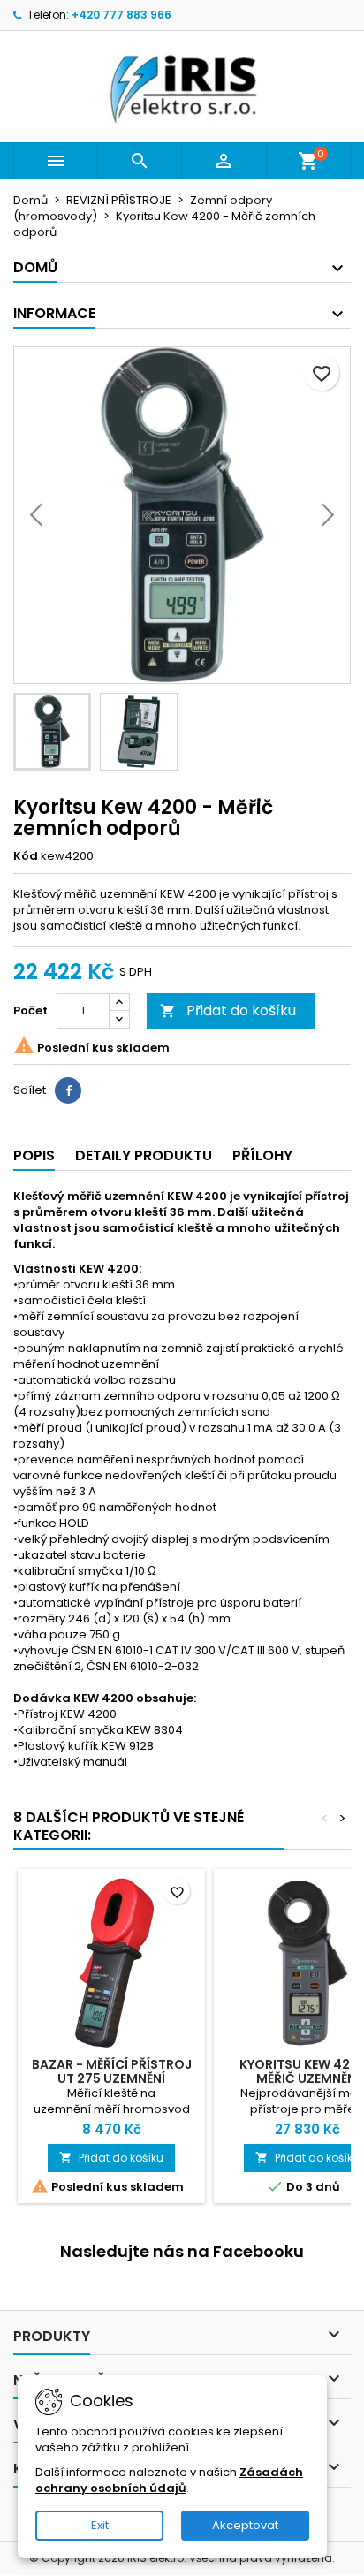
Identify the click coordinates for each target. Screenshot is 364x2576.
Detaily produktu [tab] (144, 1155)
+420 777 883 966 (121, 15)
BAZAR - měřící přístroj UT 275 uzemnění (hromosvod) (112, 2078)
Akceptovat (245, 2525)
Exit (100, 2525)
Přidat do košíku (228, 1011)
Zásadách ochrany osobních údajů (169, 2480)
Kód (26, 856)
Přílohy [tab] (262, 1155)
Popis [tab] (34, 1155)
